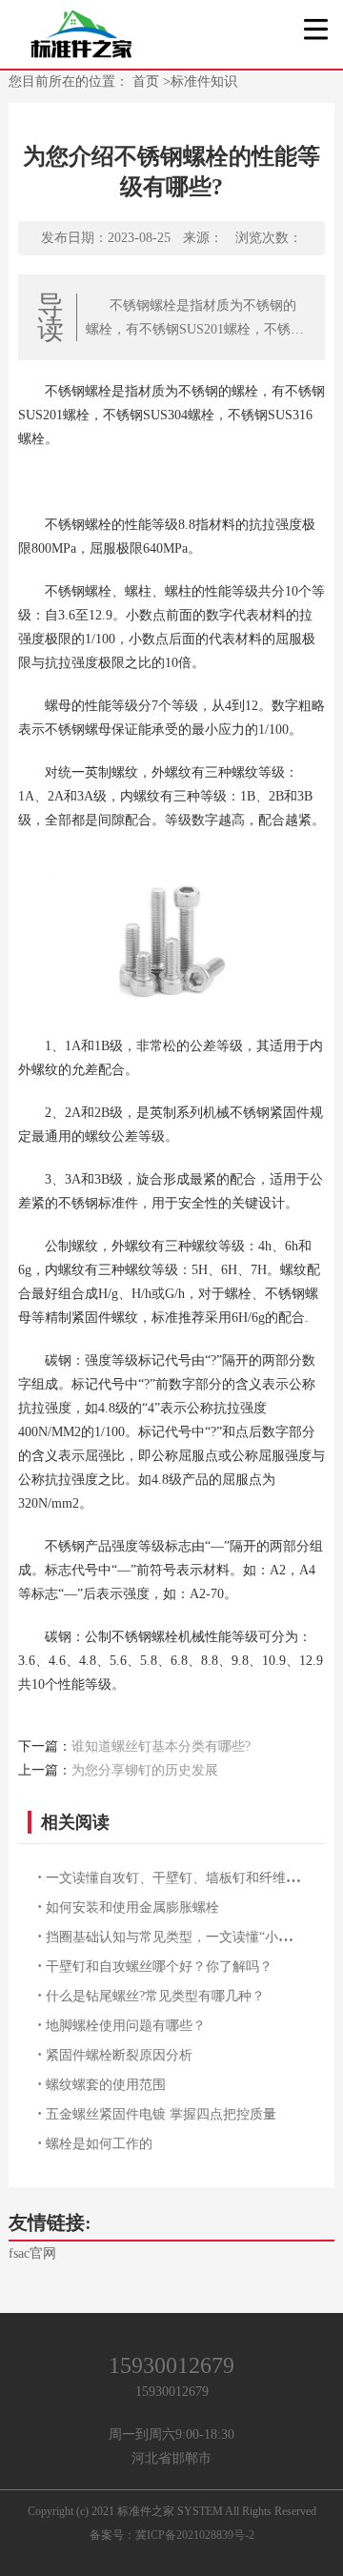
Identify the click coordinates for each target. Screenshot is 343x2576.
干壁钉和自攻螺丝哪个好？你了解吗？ (159, 1967)
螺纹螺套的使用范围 (106, 2085)
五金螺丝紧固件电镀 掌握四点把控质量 (161, 2114)
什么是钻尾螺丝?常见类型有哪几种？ (155, 1996)
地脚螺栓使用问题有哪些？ (126, 2026)
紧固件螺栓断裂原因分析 (119, 2055)
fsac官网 (32, 2253)
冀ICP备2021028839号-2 (195, 2535)
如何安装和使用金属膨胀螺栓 (132, 1907)
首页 (148, 81)
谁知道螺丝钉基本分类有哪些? (161, 1746)
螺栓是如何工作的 (99, 2144)
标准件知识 (204, 81)
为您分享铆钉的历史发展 (145, 1770)
